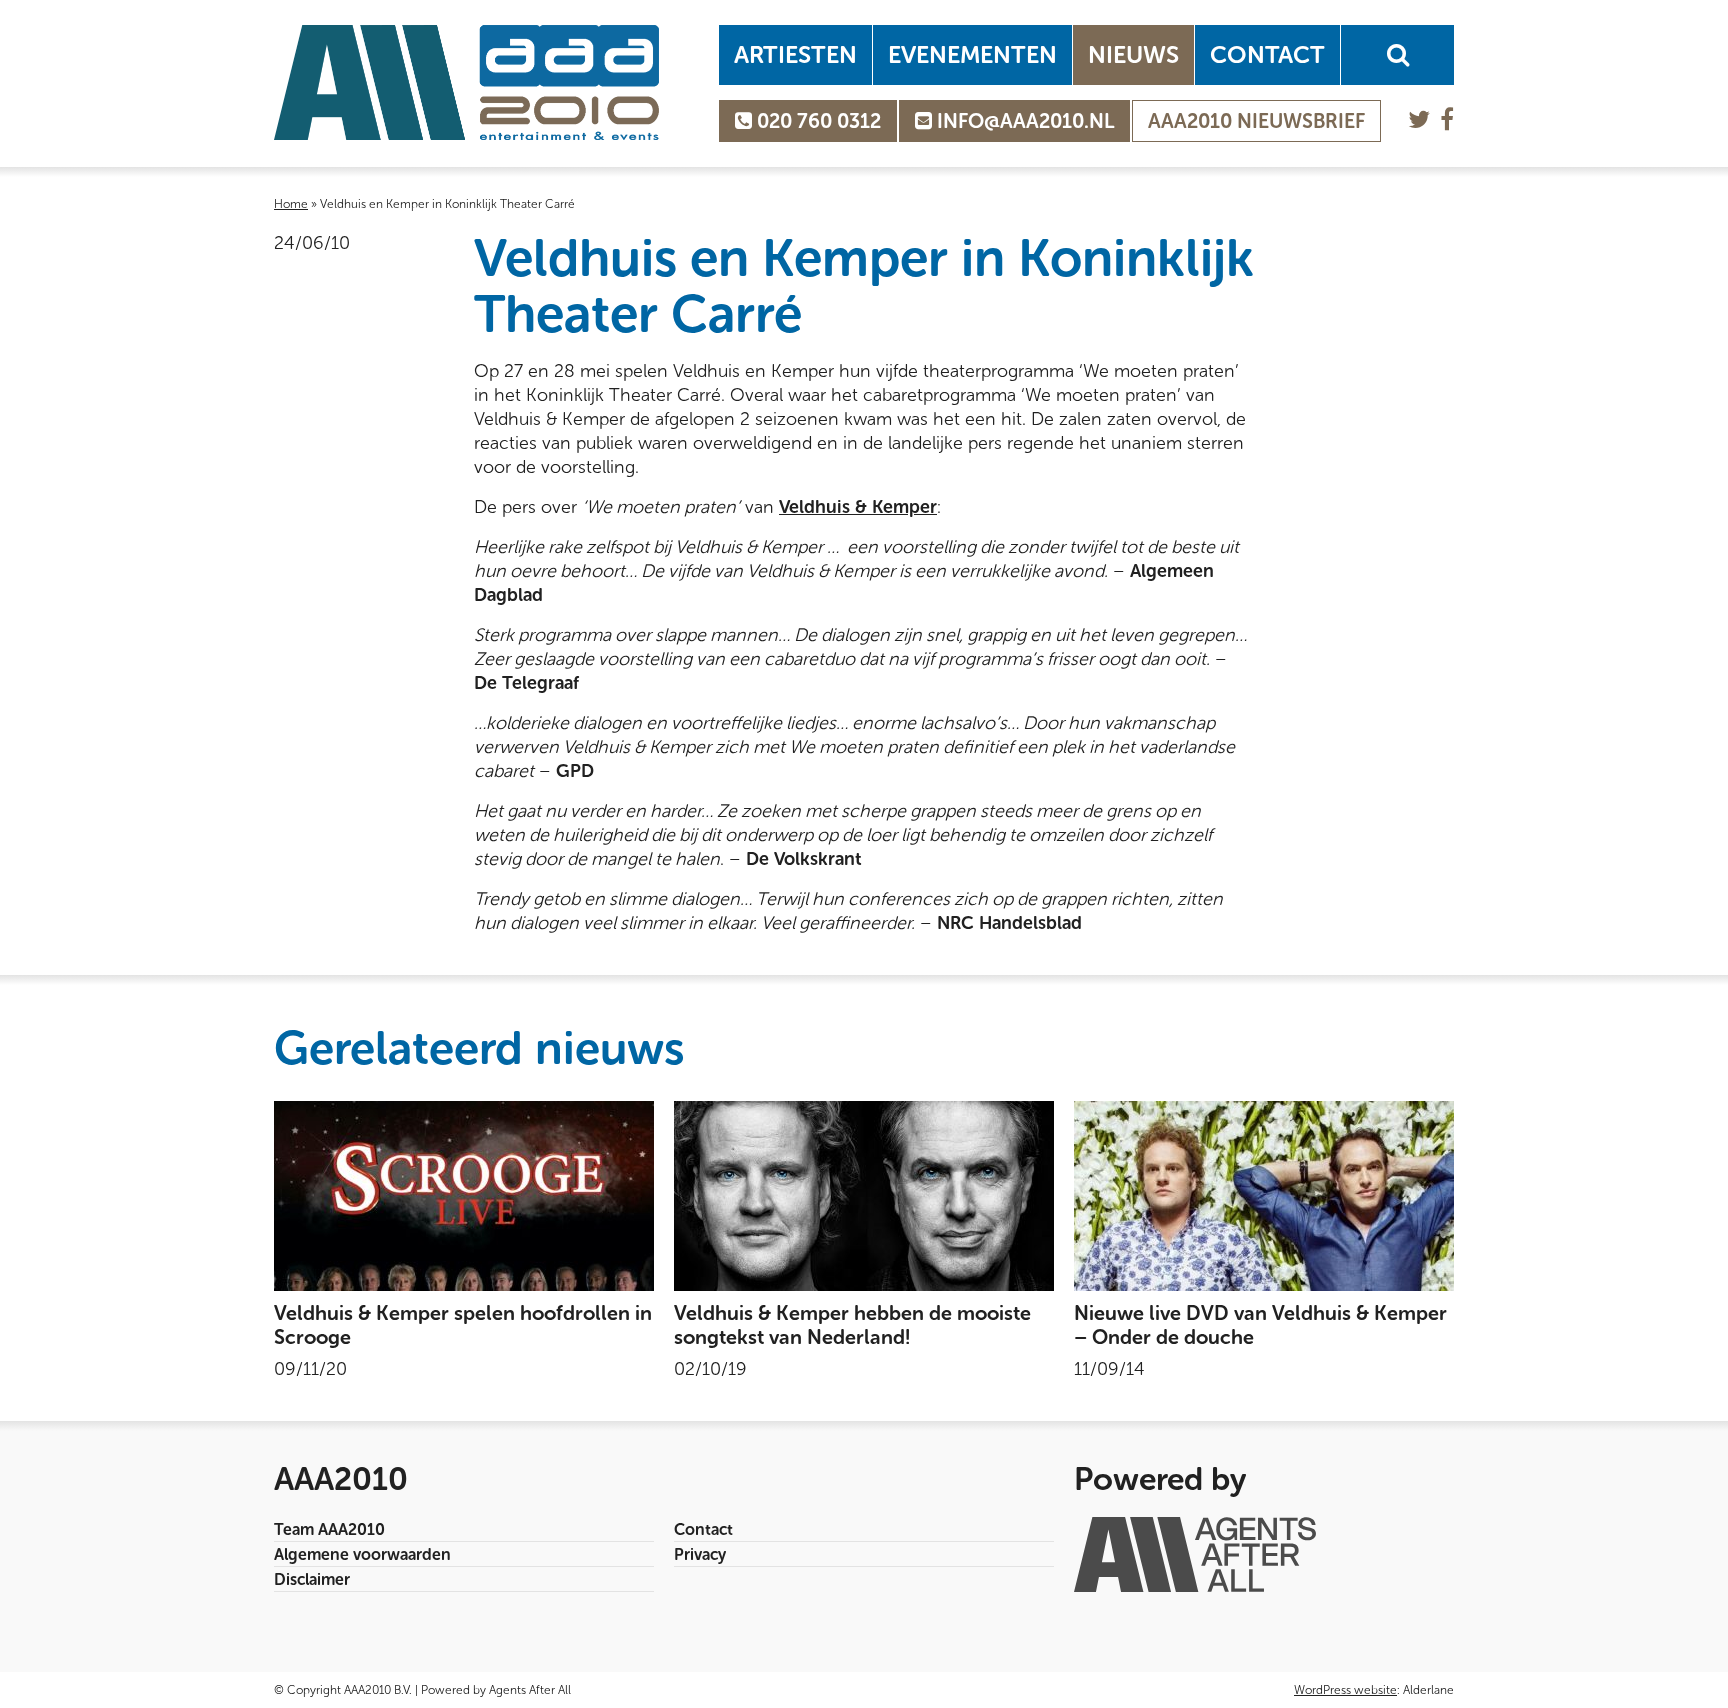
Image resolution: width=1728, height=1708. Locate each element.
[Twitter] (1419, 119)
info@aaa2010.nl (1023, 121)
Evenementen (972, 54)
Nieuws (1133, 54)
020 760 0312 (816, 121)
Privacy (700, 1554)
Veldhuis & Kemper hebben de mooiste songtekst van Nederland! (852, 1325)
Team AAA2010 (329, 1529)
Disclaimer (312, 1579)
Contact (1267, 54)
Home (291, 204)
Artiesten (795, 54)
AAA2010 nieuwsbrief (1256, 121)
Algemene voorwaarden (362, 1554)
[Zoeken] (1397, 55)
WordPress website (1345, 1690)
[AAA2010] (466, 82)
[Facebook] (1447, 119)
